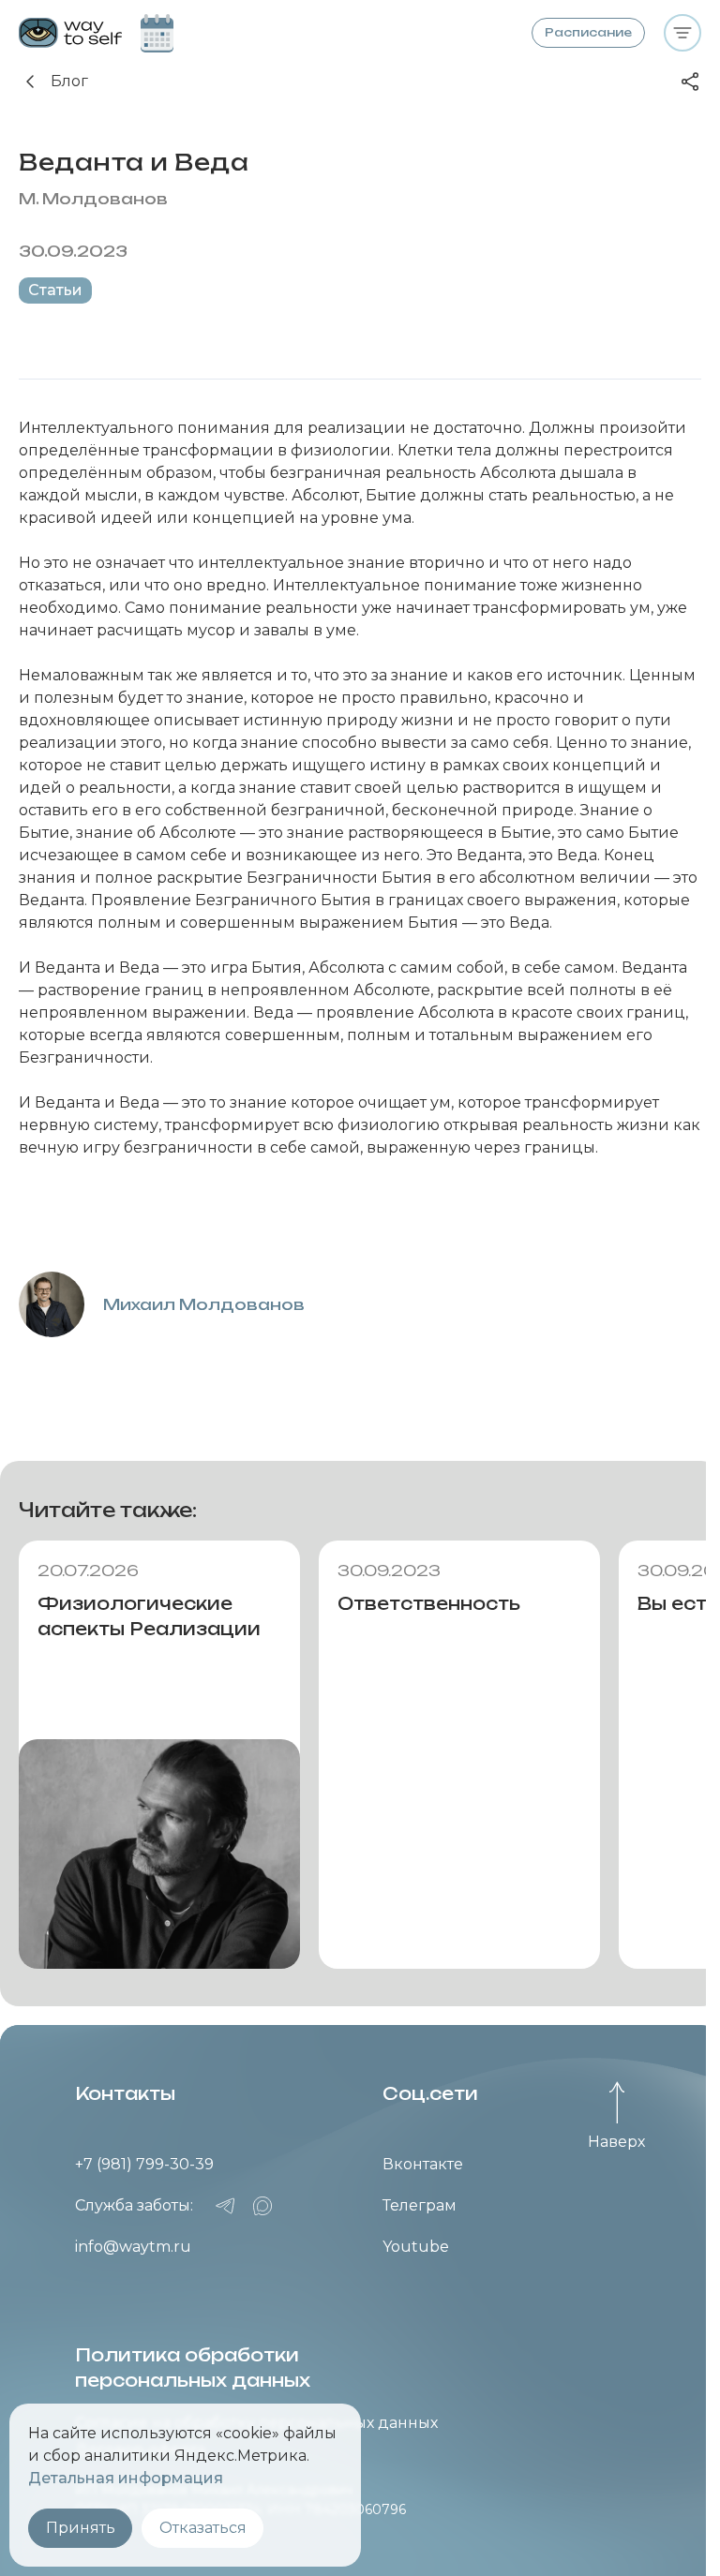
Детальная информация (126, 2478)
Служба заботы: (134, 2205)
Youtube (416, 2247)
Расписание (588, 32)
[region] (360, 1755)
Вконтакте (423, 2164)
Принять (81, 2528)
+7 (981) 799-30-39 (144, 2164)
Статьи (55, 290)
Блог (69, 81)
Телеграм (420, 2205)
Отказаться (203, 2528)
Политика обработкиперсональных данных (193, 2368)
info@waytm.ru (133, 2247)
